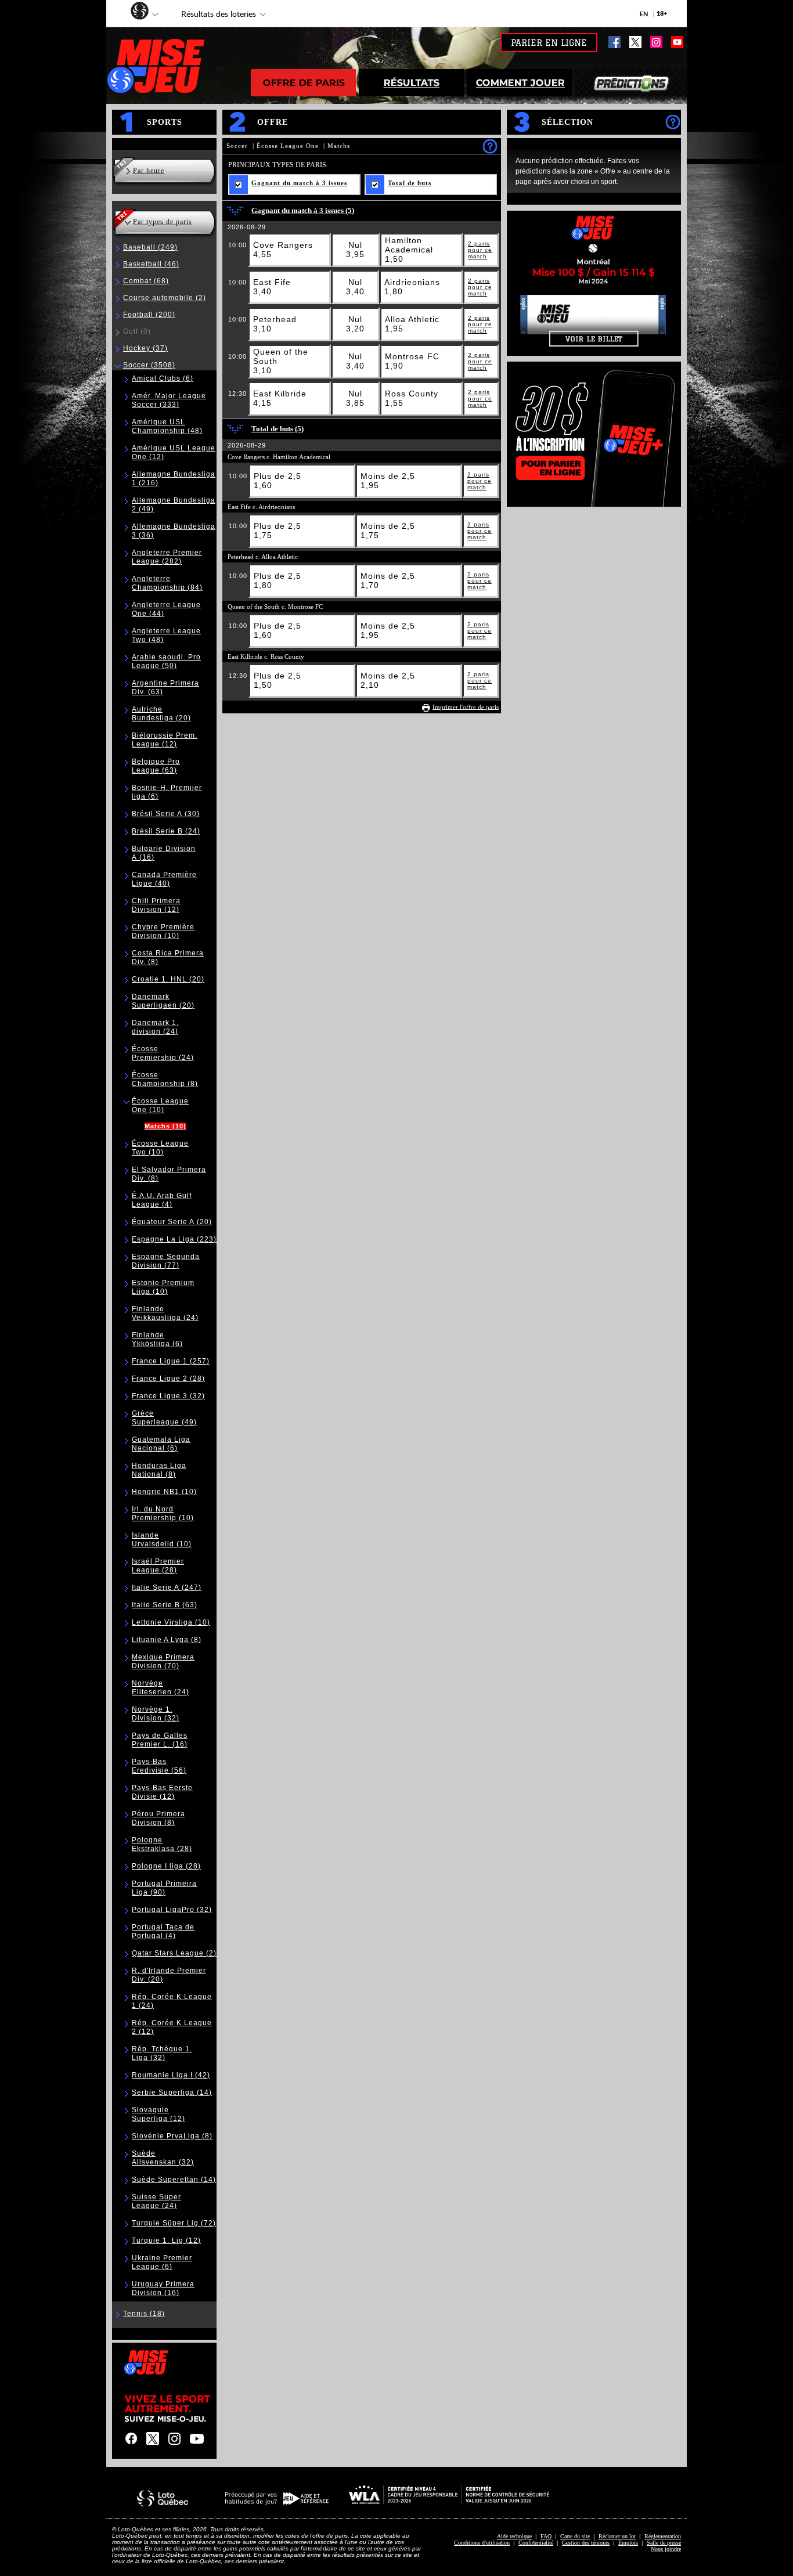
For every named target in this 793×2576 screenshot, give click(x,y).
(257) (171, 1361)
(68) (146, 281)
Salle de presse (664, 2543)
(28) (168, 1379)
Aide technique (514, 2536)
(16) (160, 1740)
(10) (163, 931)
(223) (174, 1239)
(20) (161, 714)
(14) (172, 2092)
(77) (166, 1261)
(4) (162, 1200)
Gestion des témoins (586, 2543)
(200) (149, 315)
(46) (151, 264)
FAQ (546, 2536)
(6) (163, 378)
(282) (167, 557)
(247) (167, 1588)
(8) (165, 1079)
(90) (164, 1888)
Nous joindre (666, 2549)
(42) (171, 2075)
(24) (166, 831)
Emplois (628, 2543)
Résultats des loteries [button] (213, 16)
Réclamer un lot (617, 2536)
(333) (169, 400)
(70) (163, 1662)
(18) (144, 2314)
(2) (165, 298)
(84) (167, 583)
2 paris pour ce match (480, 250)
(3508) (149, 365)
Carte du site (575, 2536)
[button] (134, 12)
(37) (145, 348)
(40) (164, 879)
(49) (164, 1418)
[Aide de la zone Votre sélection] (673, 122)
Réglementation (663, 2536)
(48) (167, 426)
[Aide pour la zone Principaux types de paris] (490, 146)
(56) (159, 1766)
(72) (174, 2223)
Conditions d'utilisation (482, 2543)
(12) (165, 740)
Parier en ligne (549, 43)
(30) (166, 814)
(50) (166, 661)
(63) (156, 766)
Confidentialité (536, 2543)
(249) (150, 247)
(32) (168, 1396)
